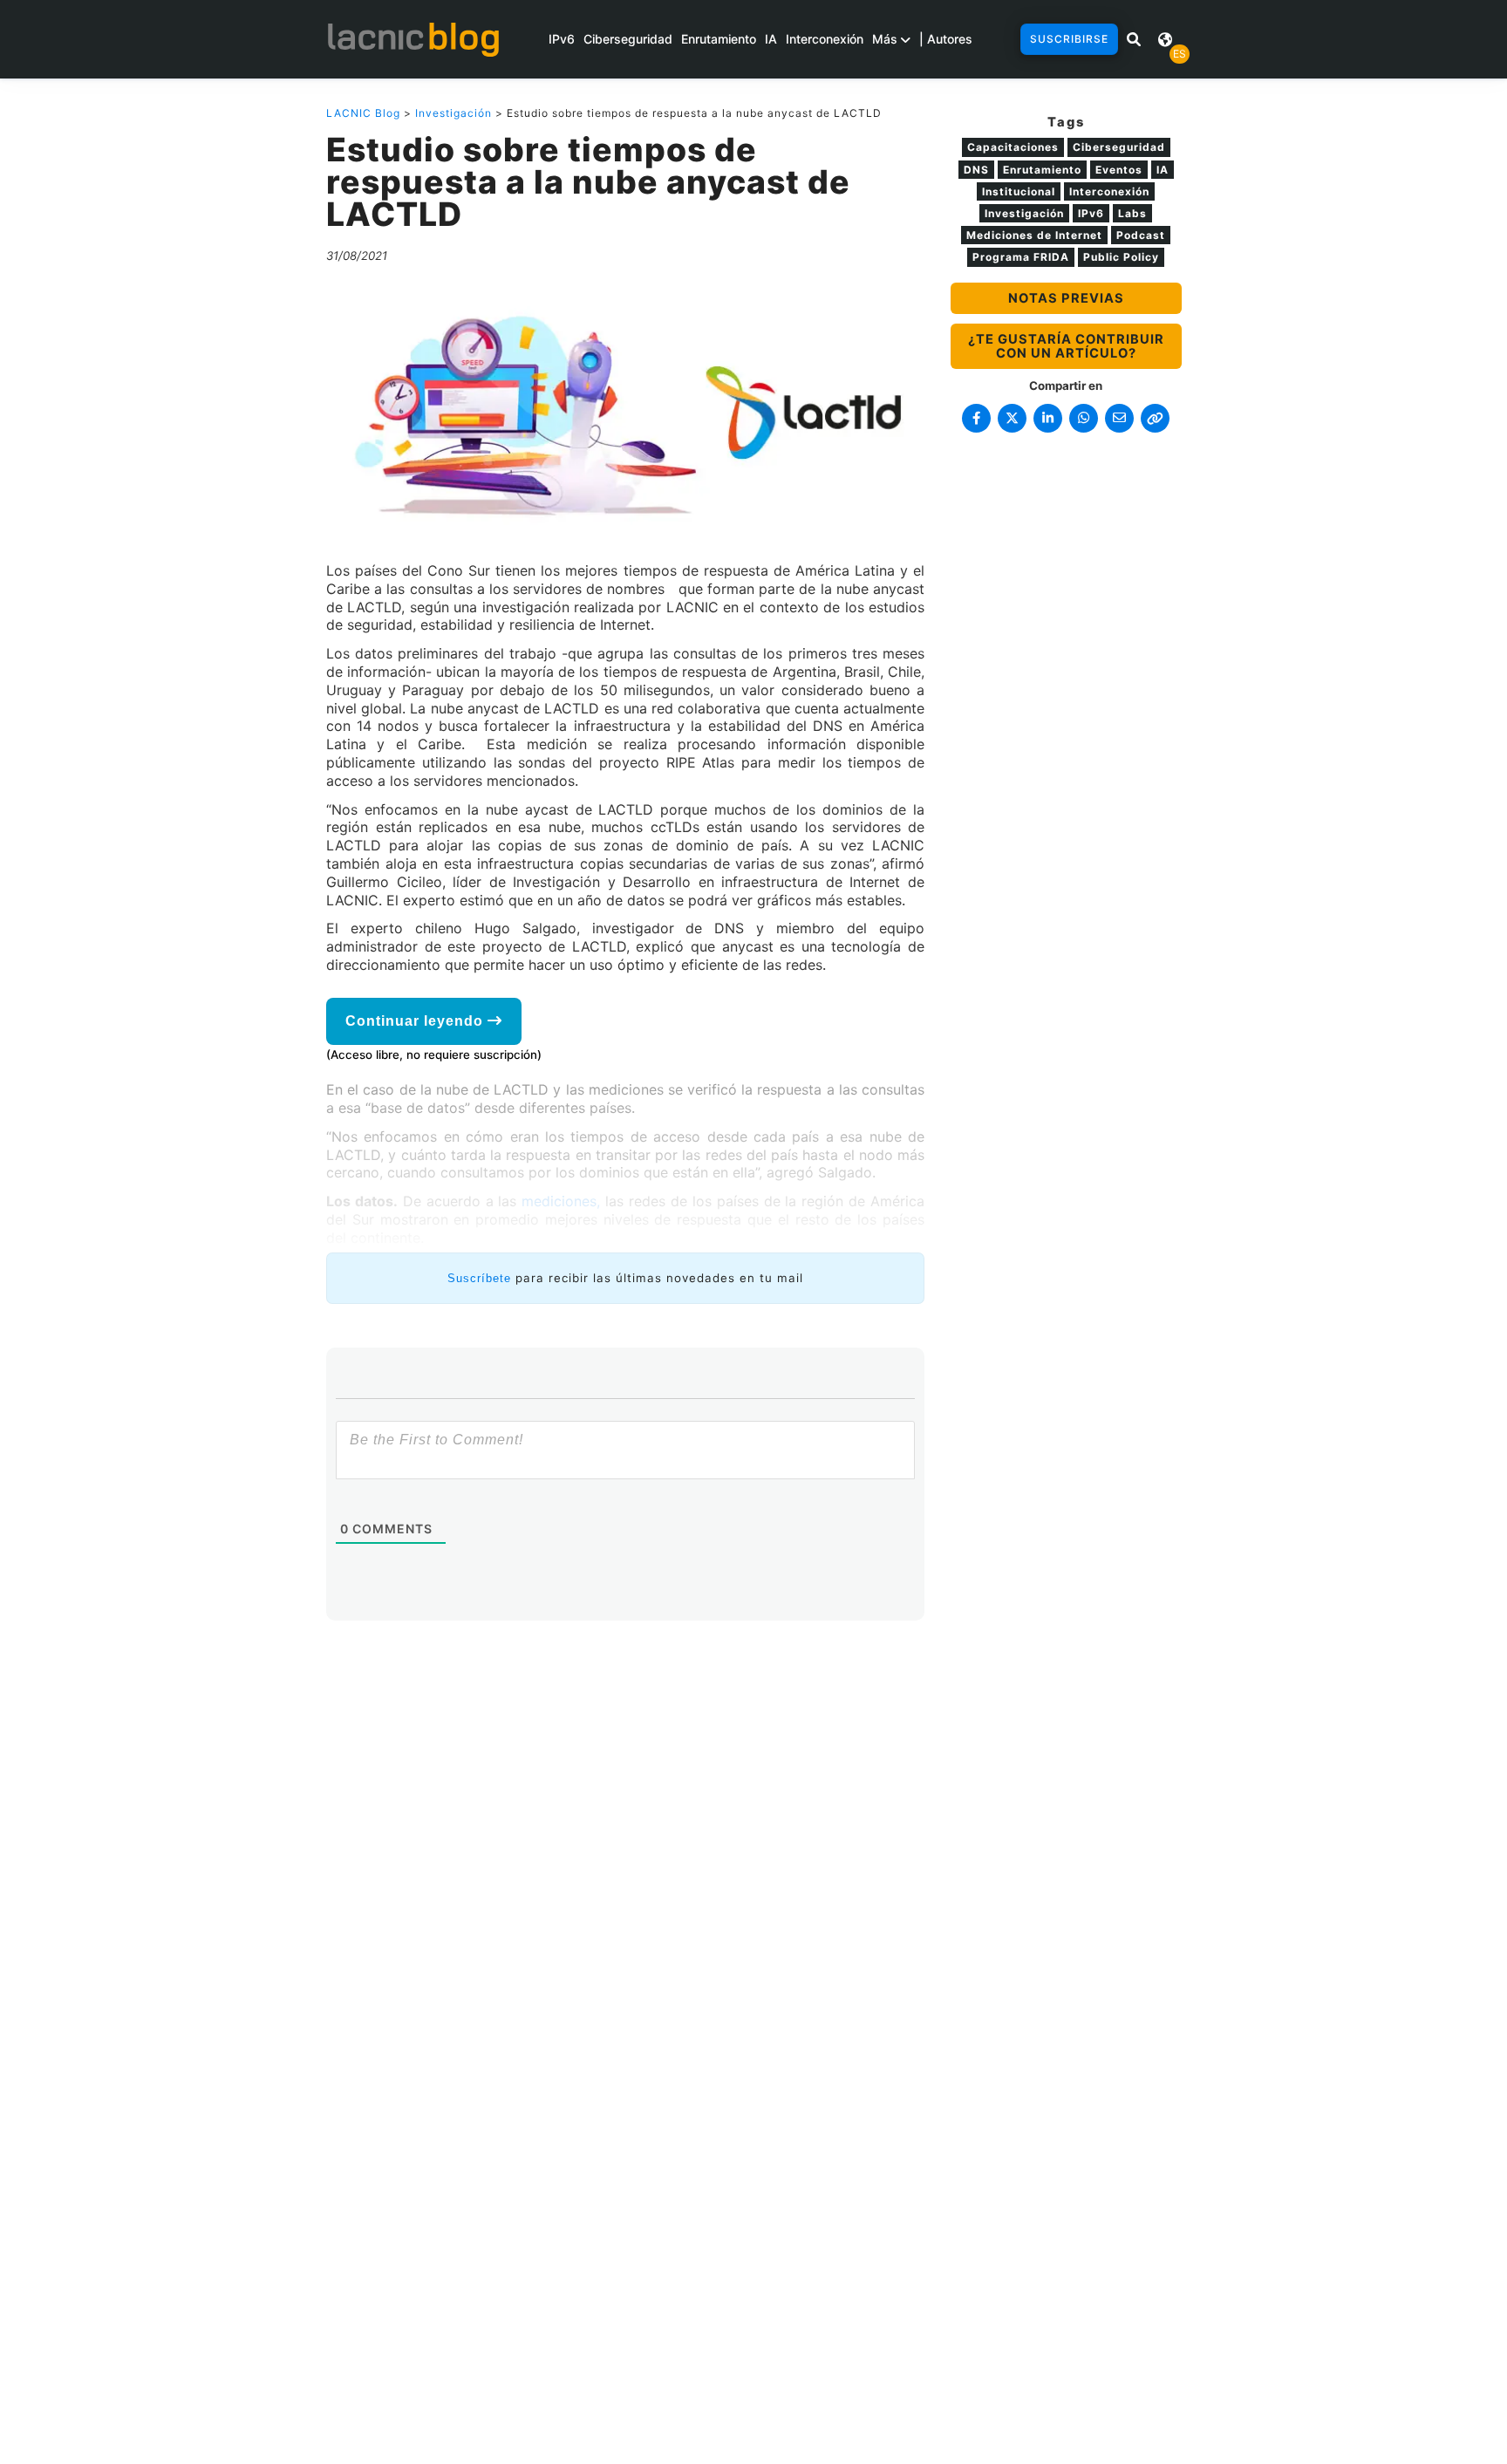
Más (886, 39)
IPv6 (562, 39)
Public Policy (1121, 257)
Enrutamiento (719, 39)
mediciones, (561, 1201)
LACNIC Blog (363, 113)
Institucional (1019, 191)
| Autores (946, 39)
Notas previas (1066, 298)
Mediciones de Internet (1034, 235)
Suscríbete (479, 1278)
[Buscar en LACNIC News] (1134, 39)
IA (771, 39)
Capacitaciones (1013, 147)
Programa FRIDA (1021, 257)
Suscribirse (1069, 39)
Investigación (453, 113)
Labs (1132, 213)
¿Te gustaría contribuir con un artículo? (1066, 346)
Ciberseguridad (628, 39)
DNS (976, 170)
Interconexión (825, 39)
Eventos (1119, 170)
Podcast (1141, 235)
